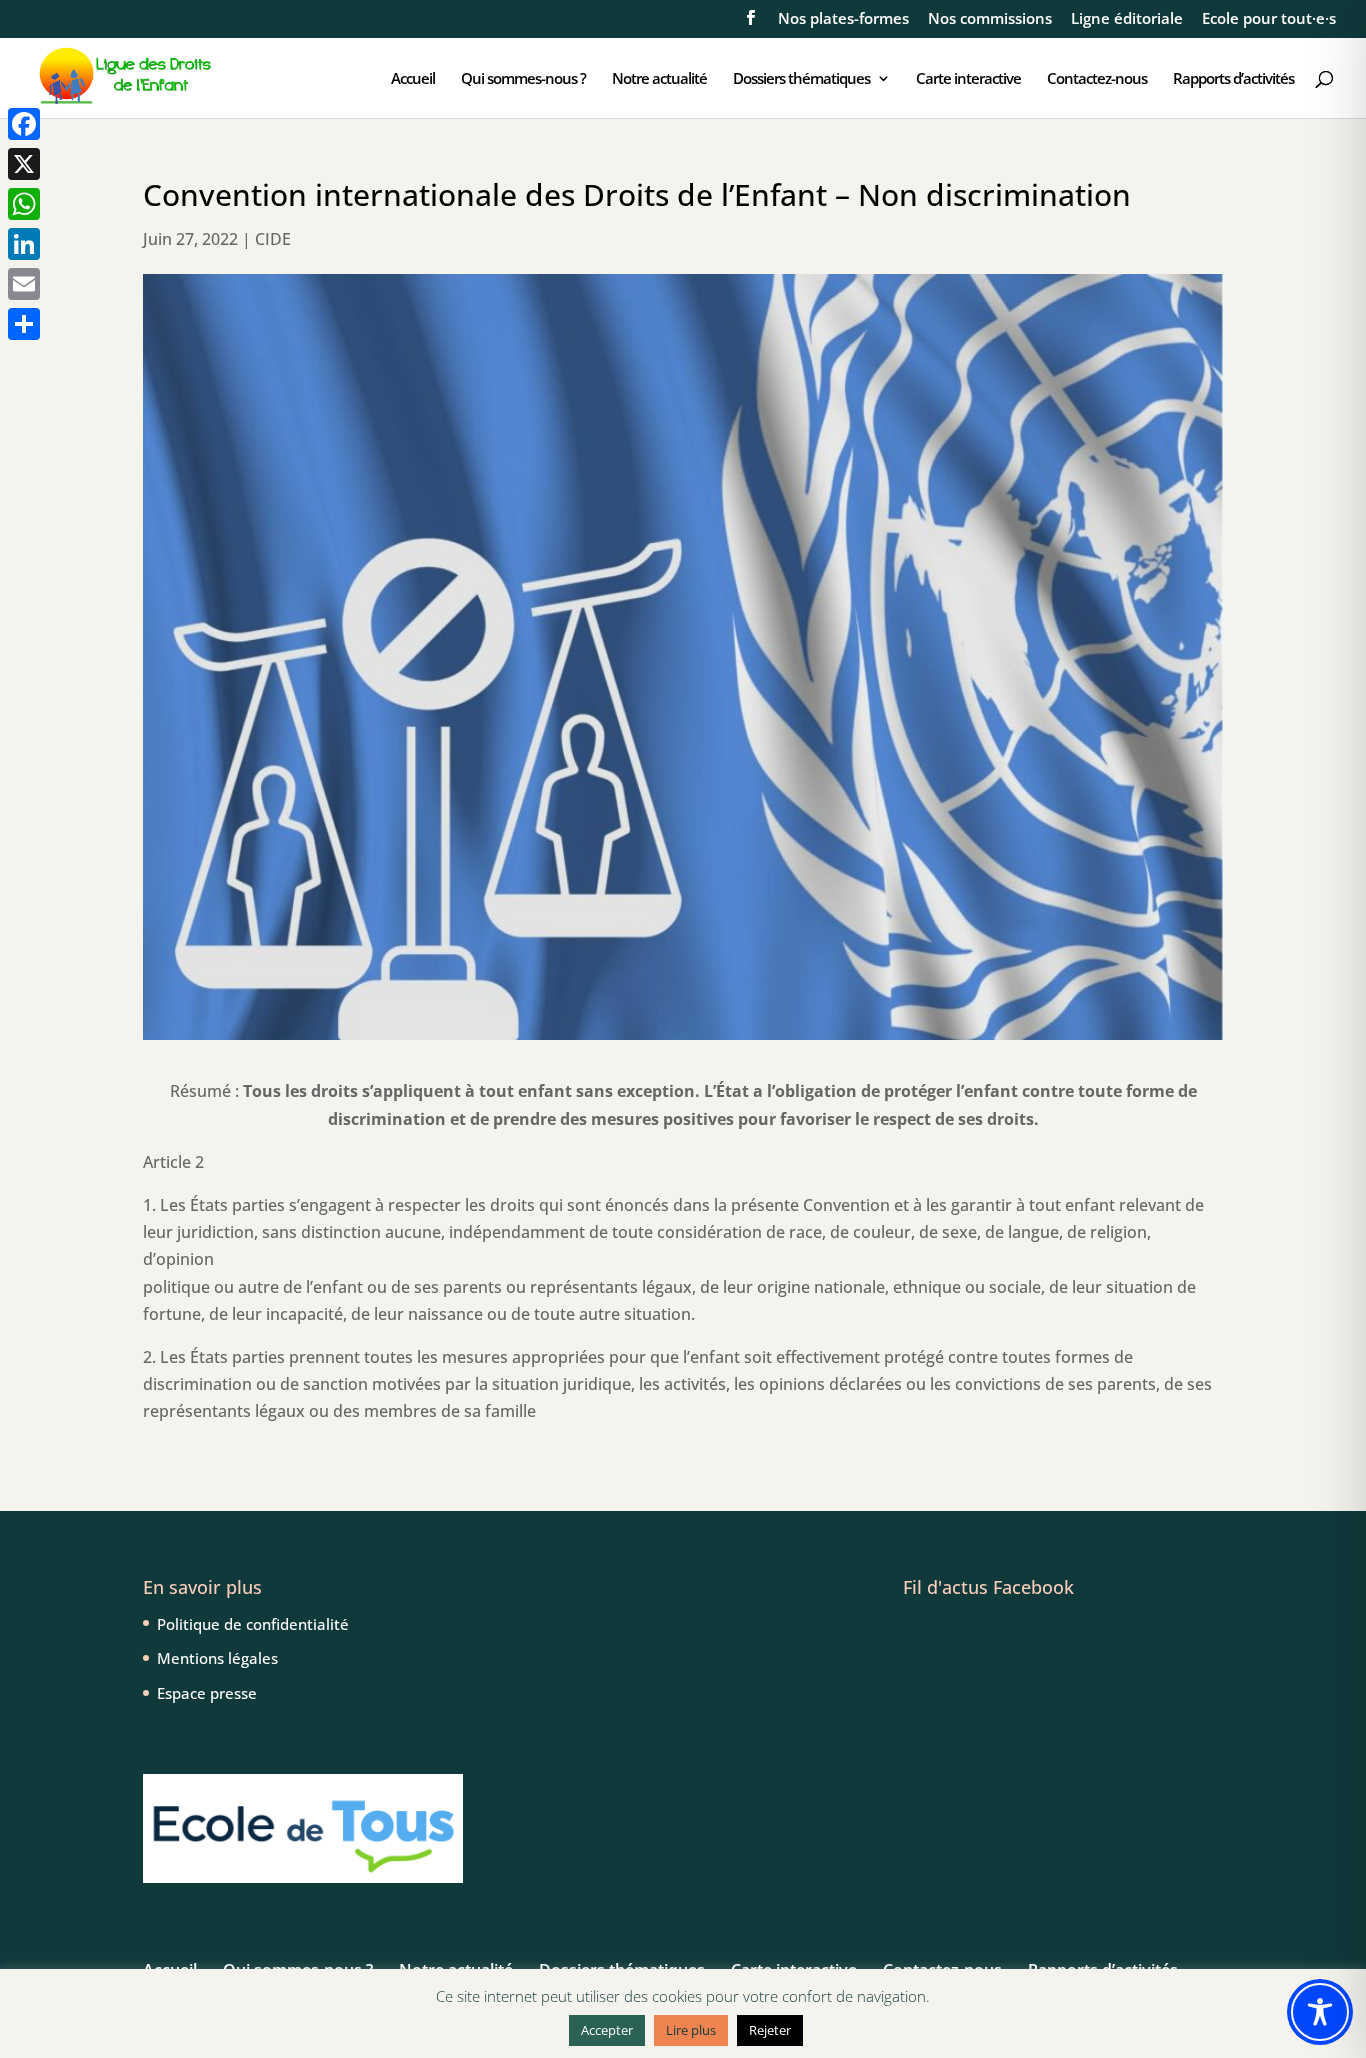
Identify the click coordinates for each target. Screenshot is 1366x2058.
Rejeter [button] (770, 2030)
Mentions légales (217, 1658)
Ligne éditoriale (1127, 19)
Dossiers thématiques (801, 79)
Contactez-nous (1097, 79)
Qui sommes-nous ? (523, 79)
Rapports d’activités (1233, 79)
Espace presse (207, 1693)
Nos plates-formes (843, 19)
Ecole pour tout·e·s (1269, 19)
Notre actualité (659, 79)
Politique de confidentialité (253, 1624)
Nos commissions (990, 19)
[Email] (24, 284)
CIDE (273, 239)
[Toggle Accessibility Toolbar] (1320, 2012)
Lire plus (691, 2030)
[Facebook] (24, 124)
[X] (24, 164)
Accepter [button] (607, 2030)
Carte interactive (968, 79)
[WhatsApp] (24, 204)
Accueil (413, 79)
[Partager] (24, 324)
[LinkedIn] (24, 244)
